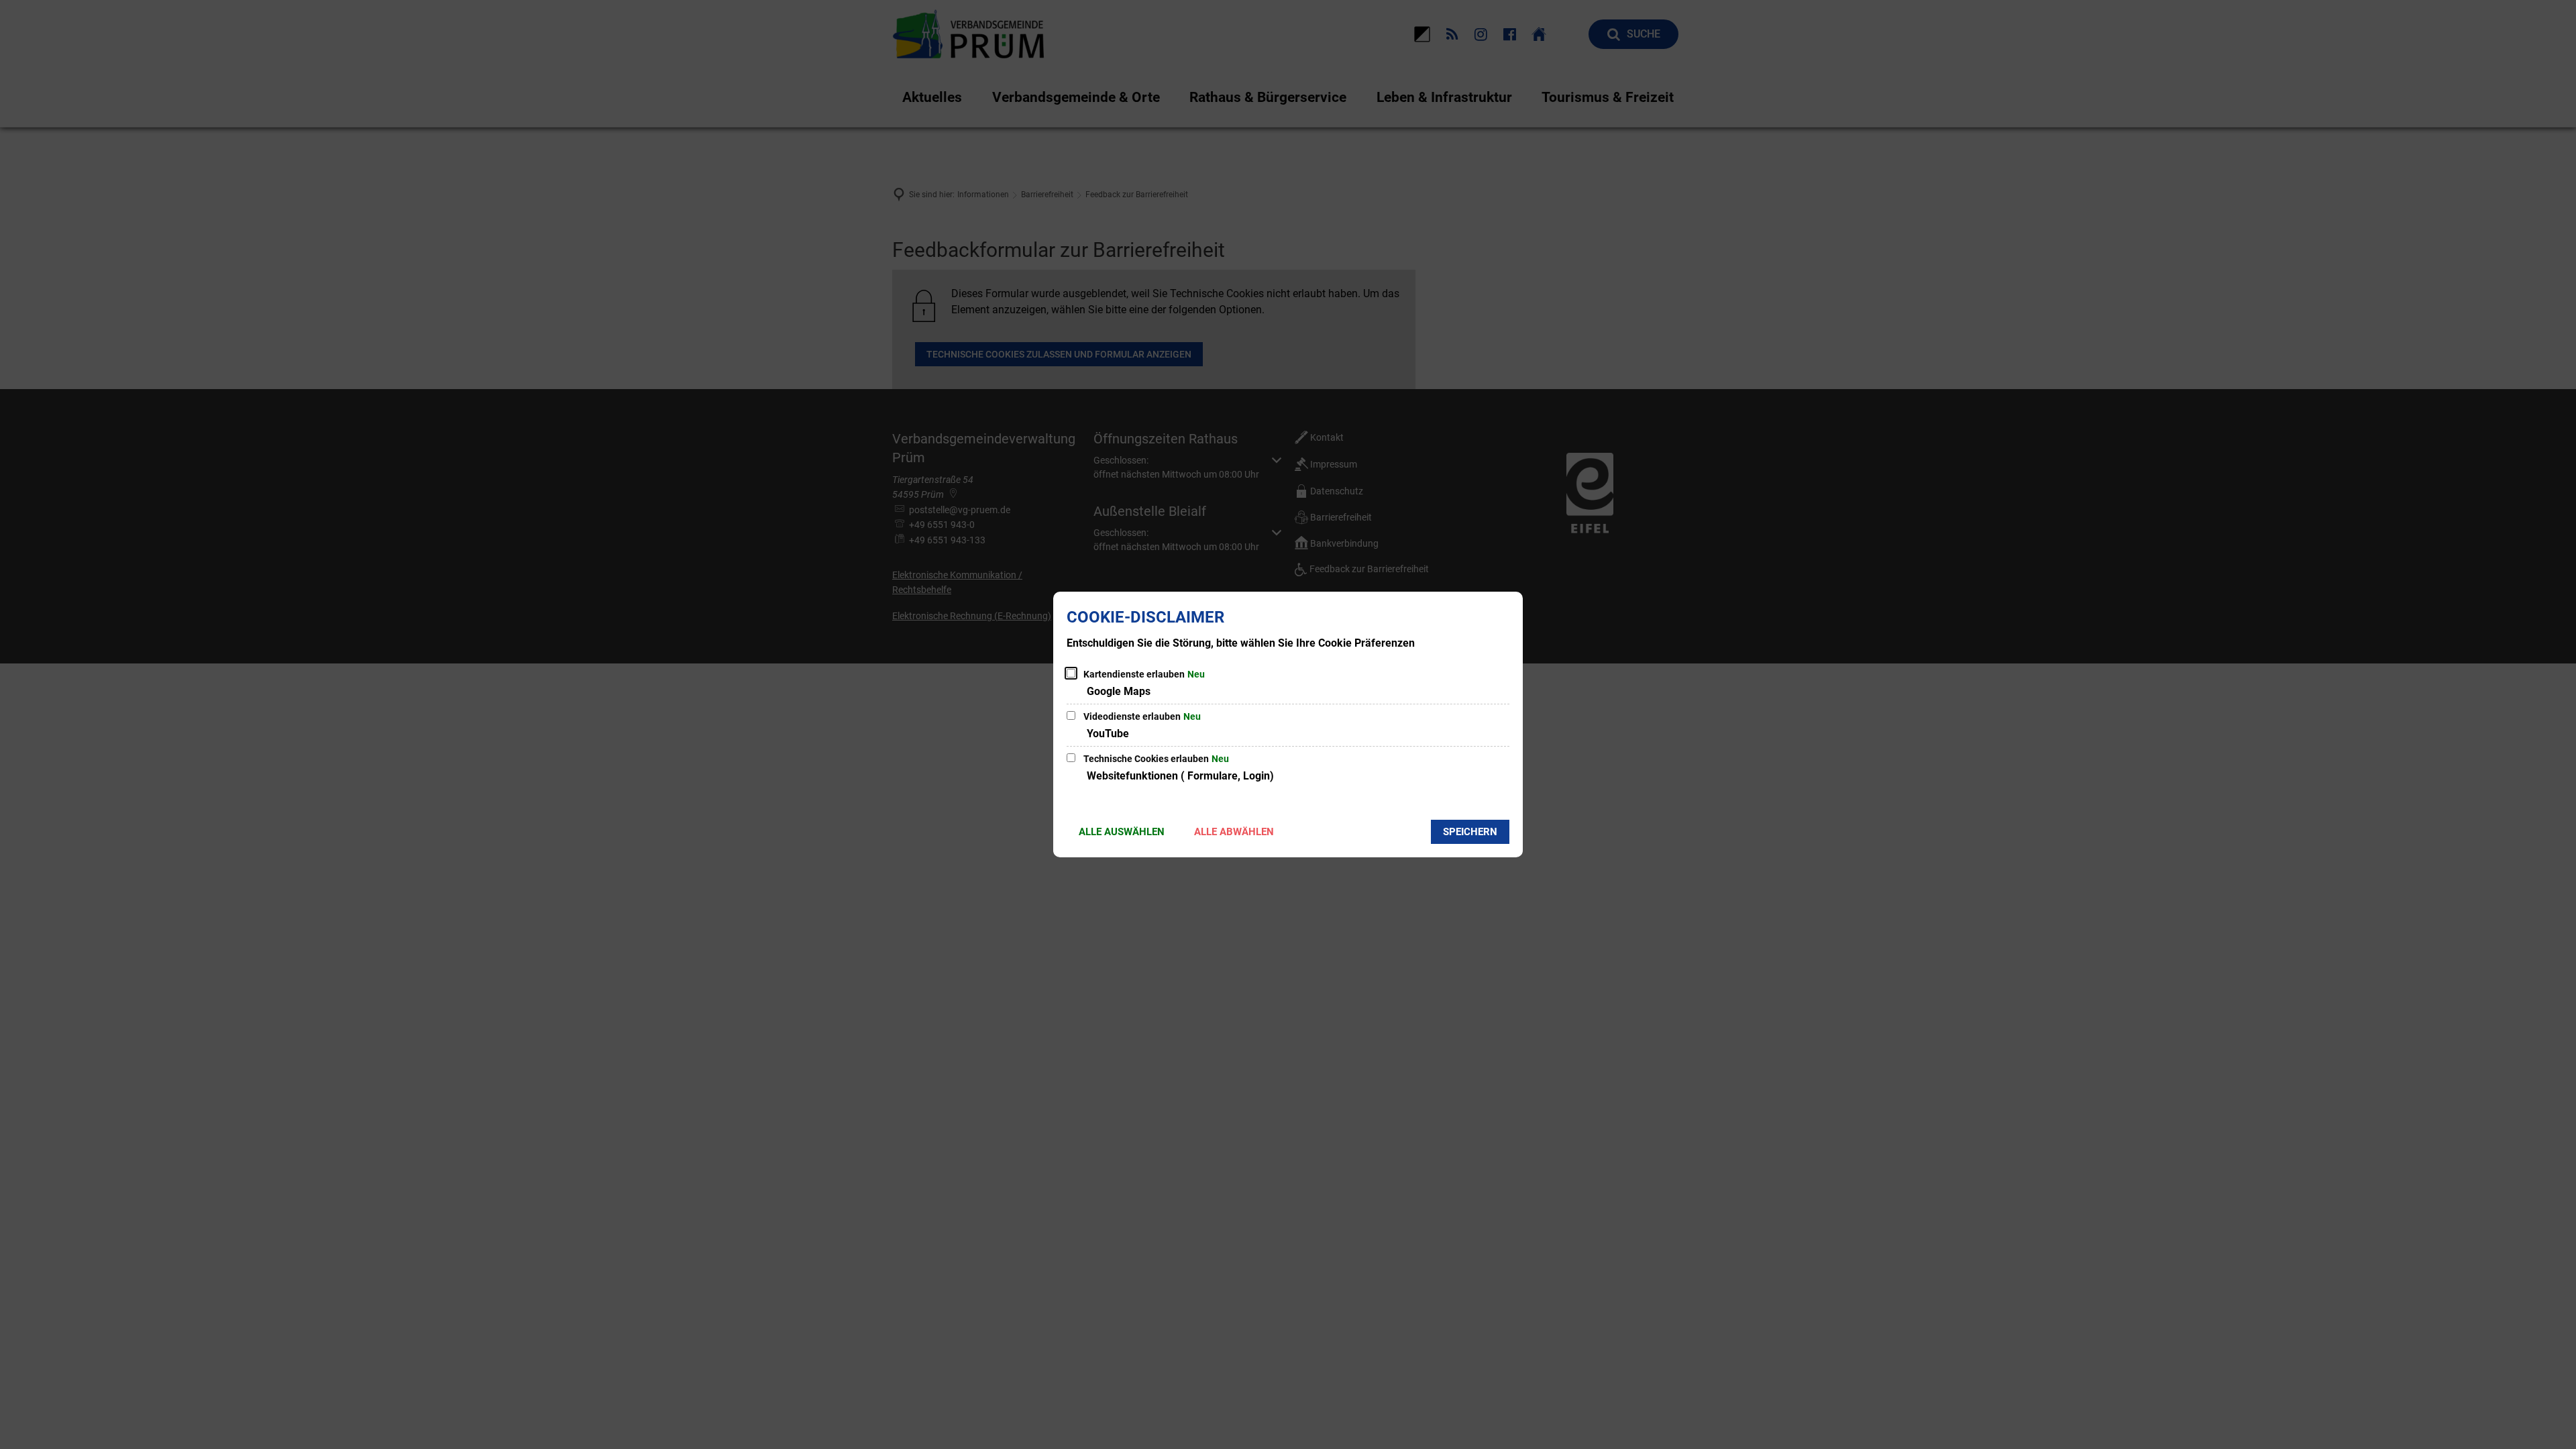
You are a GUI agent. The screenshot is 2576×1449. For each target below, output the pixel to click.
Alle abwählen (1234, 832)
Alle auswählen (1122, 832)
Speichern (1470, 832)
